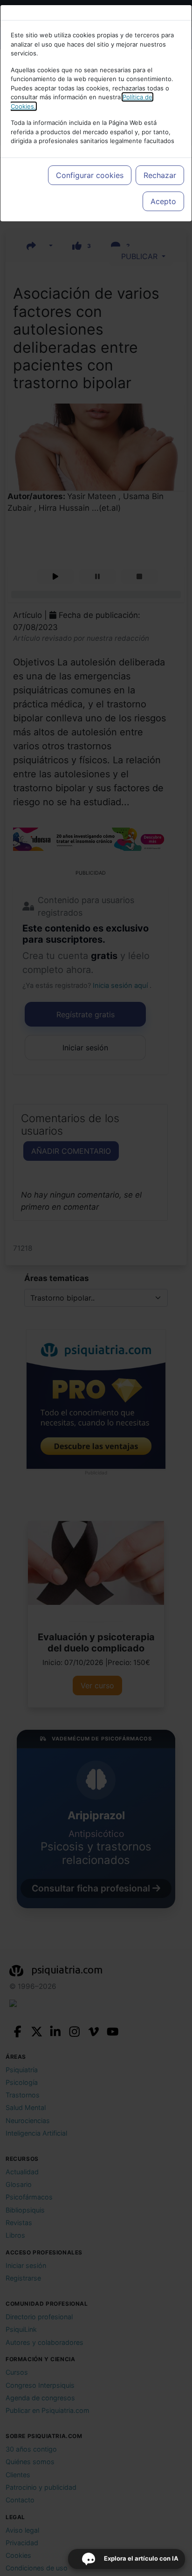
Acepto (163, 201)
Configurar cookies (90, 175)
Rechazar (160, 175)
